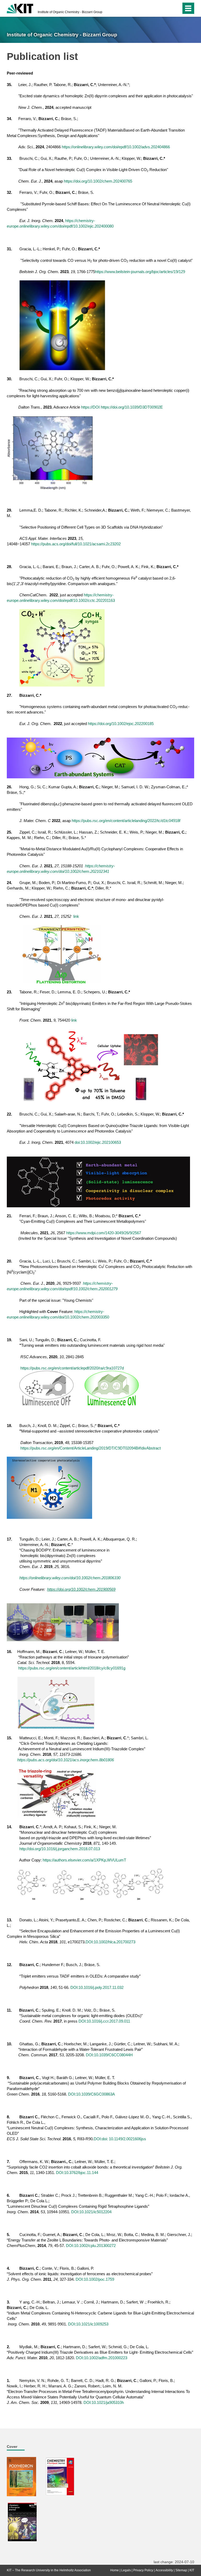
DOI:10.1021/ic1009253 (88, 2324)
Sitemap (181, 2570)
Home (115, 2570)
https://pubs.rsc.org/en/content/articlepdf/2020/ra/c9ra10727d (72, 1368)
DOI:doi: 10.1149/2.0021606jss (120, 2139)
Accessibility (164, 2570)
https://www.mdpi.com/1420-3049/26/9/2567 (104, 1233)
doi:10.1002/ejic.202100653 (98, 1142)
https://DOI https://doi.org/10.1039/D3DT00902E (122, 407)
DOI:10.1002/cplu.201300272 (91, 2246)
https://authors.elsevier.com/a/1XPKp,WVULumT (84, 1860)
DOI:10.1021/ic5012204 (91, 2212)
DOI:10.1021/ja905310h (104, 2402)
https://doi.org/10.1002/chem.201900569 (81, 1589)
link (76, 916)
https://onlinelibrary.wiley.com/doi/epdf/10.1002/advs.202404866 (116, 147)
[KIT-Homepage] (20, 8)
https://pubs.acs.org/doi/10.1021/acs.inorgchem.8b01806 (66, 1760)
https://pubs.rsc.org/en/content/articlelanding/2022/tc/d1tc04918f (126, 821)
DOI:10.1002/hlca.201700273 (110, 1942)
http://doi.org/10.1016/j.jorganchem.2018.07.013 (60, 1849)
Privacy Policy (143, 2570)
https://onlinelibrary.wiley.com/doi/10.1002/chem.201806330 (70, 1578)
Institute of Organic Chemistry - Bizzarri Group (70, 12)
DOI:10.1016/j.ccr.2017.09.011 (104, 2021)
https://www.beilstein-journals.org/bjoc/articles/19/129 (140, 272)
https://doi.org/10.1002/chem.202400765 (98, 181)
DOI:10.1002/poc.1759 (95, 2279)
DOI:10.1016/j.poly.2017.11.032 (97, 1987)
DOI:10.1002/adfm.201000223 (102, 2358)
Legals (126, 2570)
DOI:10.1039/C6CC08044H (109, 2055)
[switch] (167, 8)
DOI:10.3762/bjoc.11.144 (77, 2173)
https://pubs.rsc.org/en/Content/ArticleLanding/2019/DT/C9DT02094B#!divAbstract (91, 1448)
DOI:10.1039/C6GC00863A (91, 2094)
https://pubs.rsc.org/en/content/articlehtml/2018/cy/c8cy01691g (72, 1668)
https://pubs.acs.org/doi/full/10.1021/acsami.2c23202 (76, 544)
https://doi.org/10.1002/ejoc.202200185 (121, 724)
